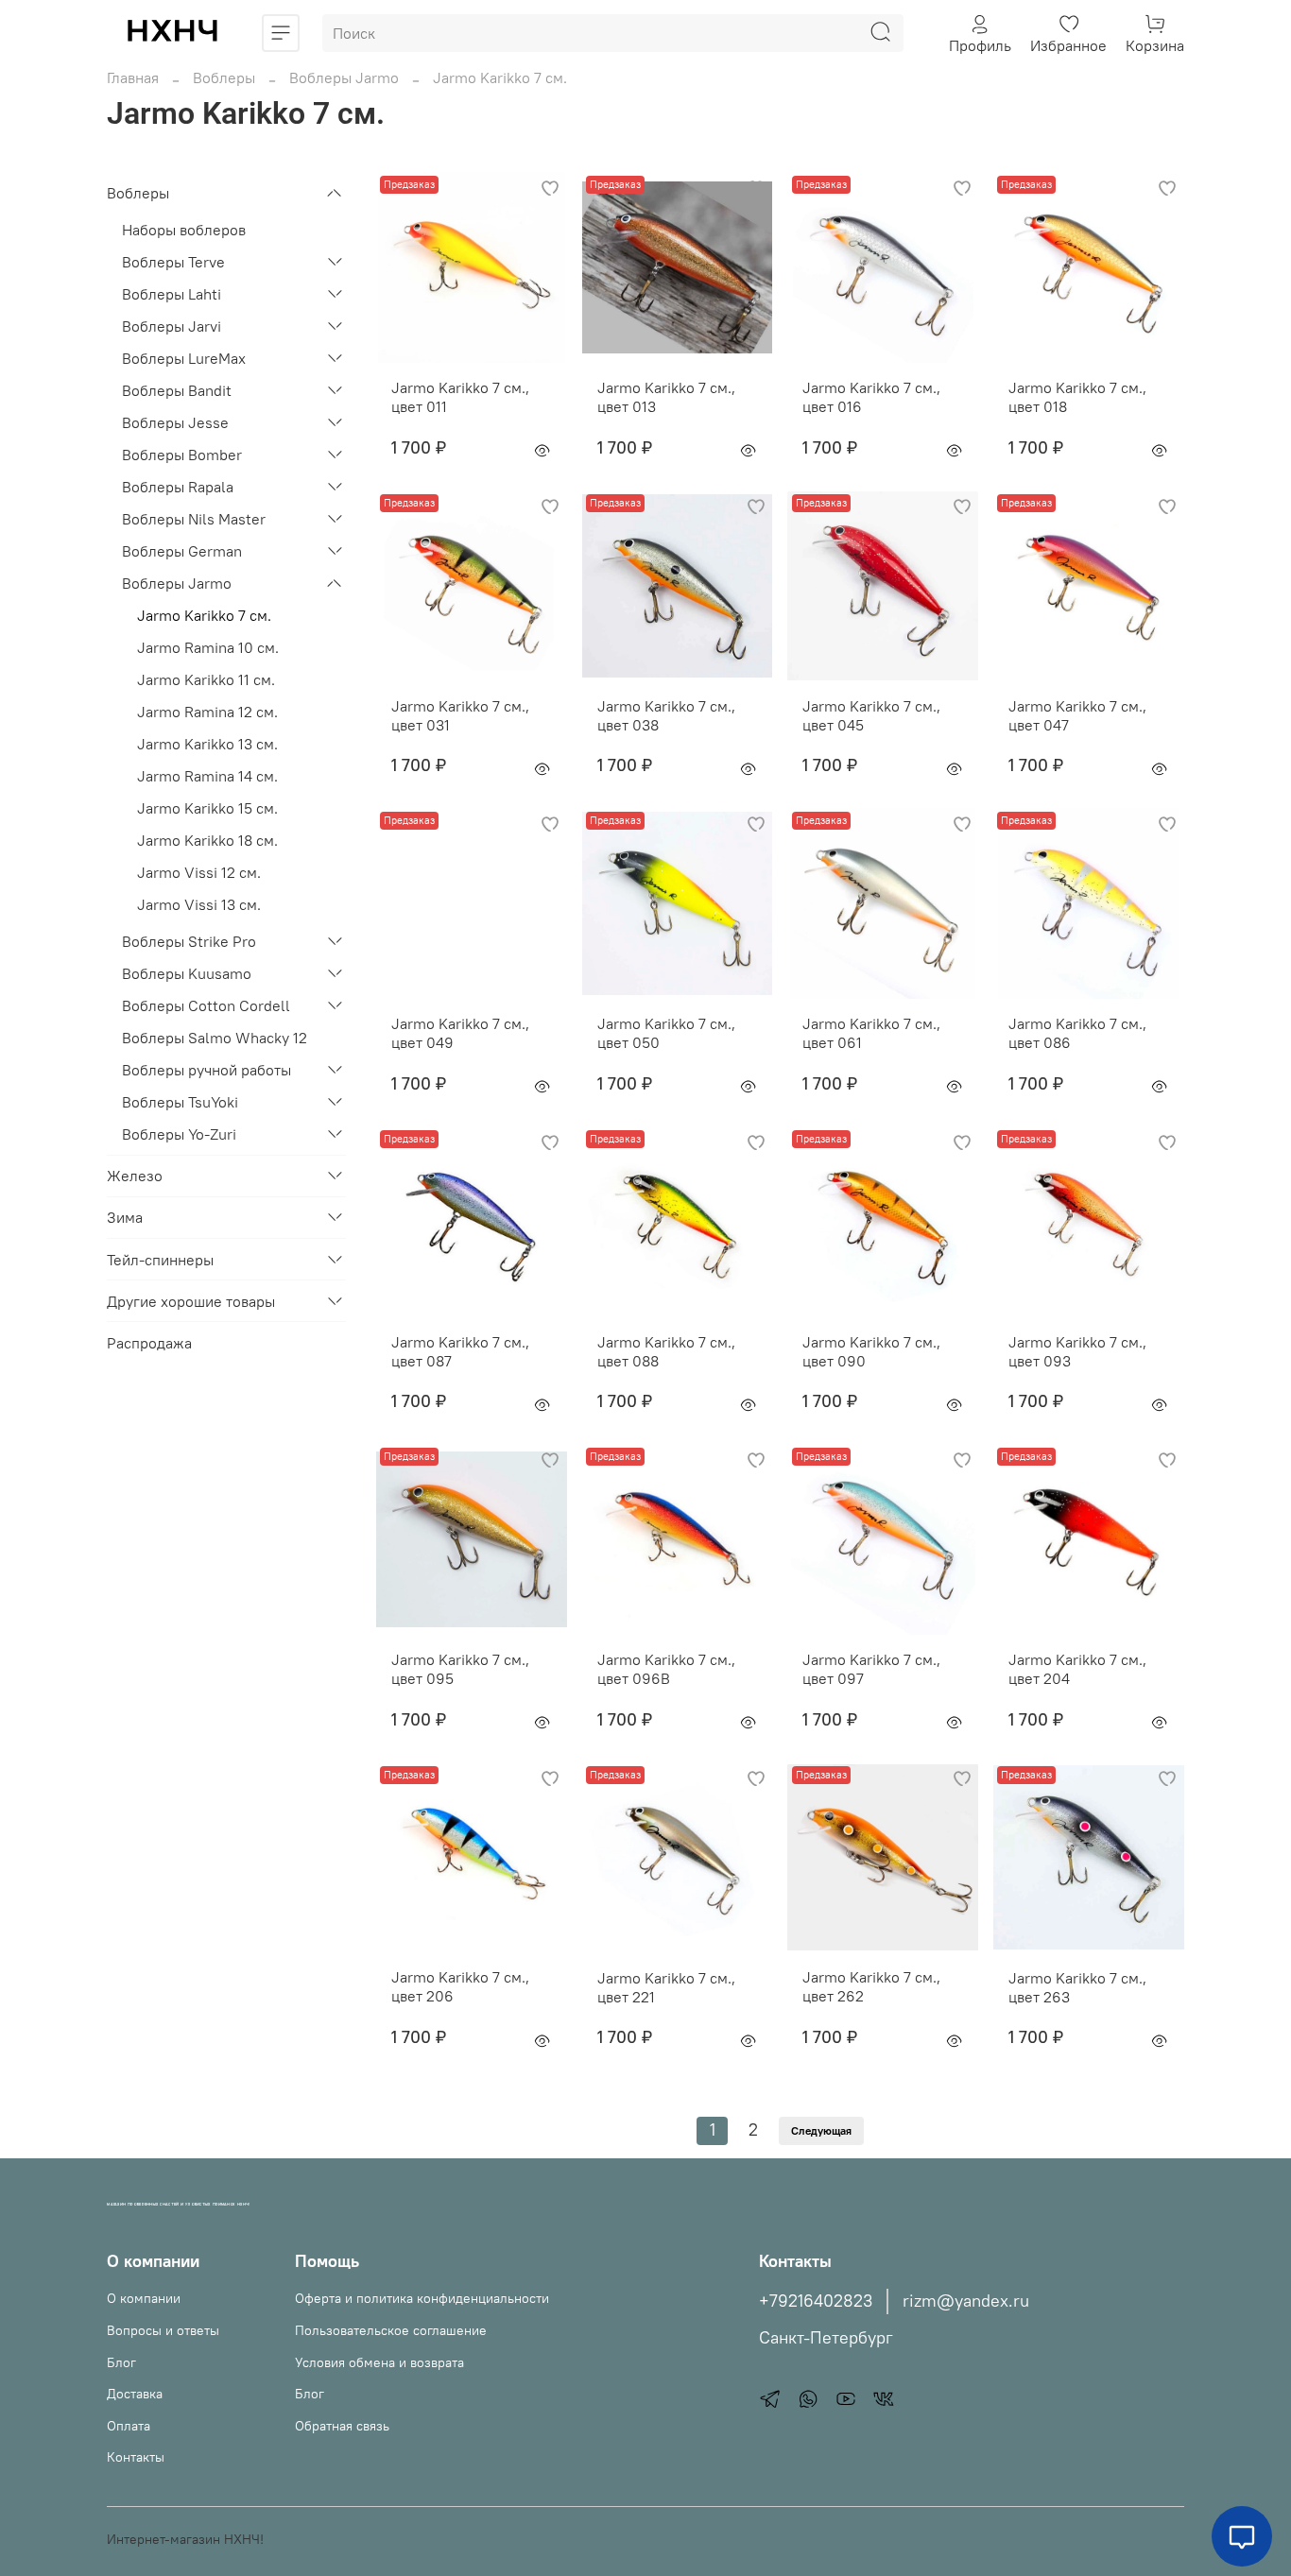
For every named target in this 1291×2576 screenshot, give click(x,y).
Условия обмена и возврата (379, 2362)
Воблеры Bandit (177, 390)
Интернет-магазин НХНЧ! (185, 2539)
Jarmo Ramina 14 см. (207, 776)
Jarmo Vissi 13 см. (199, 904)
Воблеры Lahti (172, 294)
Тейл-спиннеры (160, 1260)
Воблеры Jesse (175, 422)
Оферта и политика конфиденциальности (422, 2298)
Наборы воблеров (184, 230)
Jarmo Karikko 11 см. (206, 679)
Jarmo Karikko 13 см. (207, 744)
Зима (125, 1217)
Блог (121, 2362)
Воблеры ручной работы (207, 1070)
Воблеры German (182, 551)
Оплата (129, 2426)
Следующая (821, 2130)
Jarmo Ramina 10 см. (208, 647)
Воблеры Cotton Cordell (206, 1005)
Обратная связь (342, 2426)
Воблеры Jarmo (344, 77)
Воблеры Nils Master (194, 519)
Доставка (135, 2394)
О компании (144, 2298)
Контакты (136, 2457)
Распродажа (149, 1343)
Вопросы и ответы (163, 2330)
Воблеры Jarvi (172, 326)
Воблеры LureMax (184, 358)
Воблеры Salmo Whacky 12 (215, 1038)
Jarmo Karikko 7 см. (204, 615)
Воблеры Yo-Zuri (179, 1134)
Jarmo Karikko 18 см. (207, 840)
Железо (135, 1176)
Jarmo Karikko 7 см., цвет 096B (666, 1669)
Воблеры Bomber (182, 455)
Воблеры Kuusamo (187, 973)
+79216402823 (816, 2301)
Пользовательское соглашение (391, 2330)
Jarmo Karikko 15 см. (207, 808)
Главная (133, 77)
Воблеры (224, 77)
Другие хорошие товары (191, 1301)
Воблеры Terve (173, 262)
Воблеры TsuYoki (180, 1102)
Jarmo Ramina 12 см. (207, 712)
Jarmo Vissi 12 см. (199, 872)
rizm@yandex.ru (966, 2301)
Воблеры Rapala (178, 487)
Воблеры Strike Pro (189, 941)
